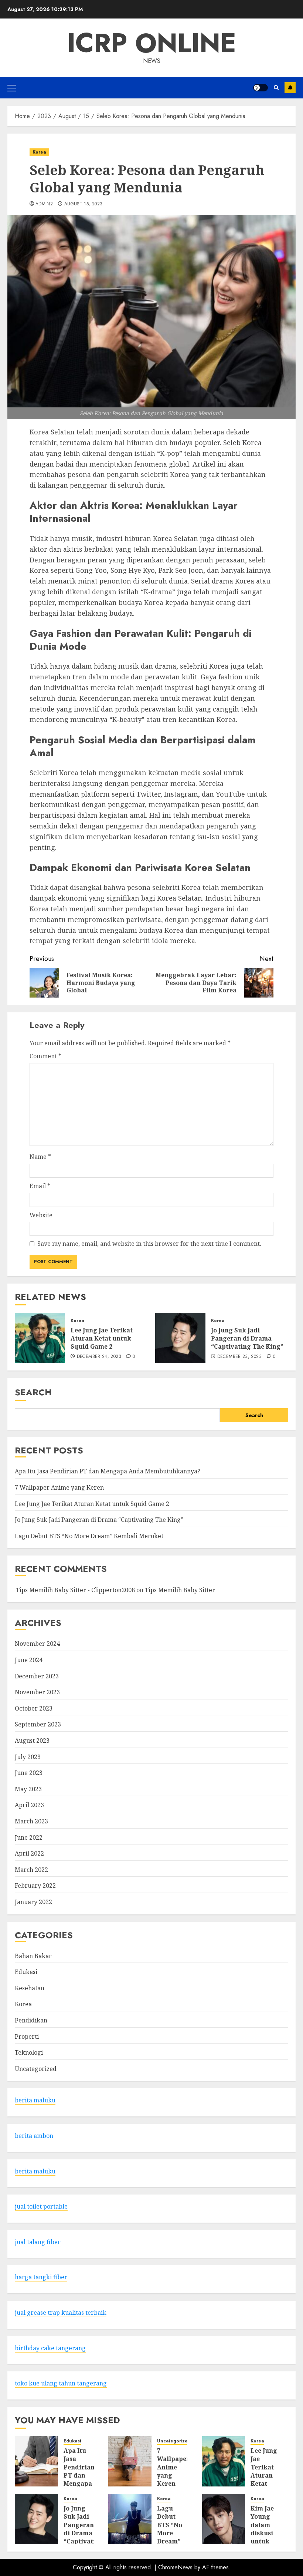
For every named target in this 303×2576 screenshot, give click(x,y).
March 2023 (31, 1821)
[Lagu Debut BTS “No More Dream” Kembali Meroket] (130, 2519)
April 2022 (29, 1853)
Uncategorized (36, 2069)
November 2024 (37, 1644)
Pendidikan (31, 2020)
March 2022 (31, 1870)
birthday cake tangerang (50, 2348)
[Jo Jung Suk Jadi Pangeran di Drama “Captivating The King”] (180, 1338)
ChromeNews (175, 2567)
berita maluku (35, 2100)
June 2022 (29, 1837)
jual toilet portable (41, 2206)
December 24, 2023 (99, 1357)
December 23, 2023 (239, 1357)
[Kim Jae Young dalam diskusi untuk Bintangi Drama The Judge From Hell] (224, 2519)
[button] (12, 88)
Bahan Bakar (33, 1956)
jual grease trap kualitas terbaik (61, 2313)
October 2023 (34, 1708)
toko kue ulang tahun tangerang (61, 2383)
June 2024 (29, 1660)
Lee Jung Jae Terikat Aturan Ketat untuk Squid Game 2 (102, 1339)
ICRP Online (152, 43)
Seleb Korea (242, 443)
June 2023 (29, 1773)
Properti (27, 2037)
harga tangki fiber (41, 2277)
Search (33, 1392)
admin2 (44, 204)
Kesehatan (30, 1988)
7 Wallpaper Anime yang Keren (59, 1487)
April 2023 (29, 1805)
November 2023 (37, 1692)
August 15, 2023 (83, 204)
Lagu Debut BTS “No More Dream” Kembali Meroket (89, 1536)
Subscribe (290, 88)
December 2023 (37, 1676)
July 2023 (28, 1757)
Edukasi (26, 1972)
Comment (45, 1056)
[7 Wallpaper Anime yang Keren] (130, 2461)
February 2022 (35, 1886)
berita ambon (34, 2136)
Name (40, 1157)
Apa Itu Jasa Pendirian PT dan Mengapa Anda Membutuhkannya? (108, 1471)
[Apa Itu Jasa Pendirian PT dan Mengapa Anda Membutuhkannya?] (36, 2461)
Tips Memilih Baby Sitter (180, 1590)
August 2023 (32, 1741)
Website (41, 1215)
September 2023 (38, 1724)
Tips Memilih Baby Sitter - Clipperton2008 (75, 1590)
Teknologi (29, 2052)
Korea (39, 152)
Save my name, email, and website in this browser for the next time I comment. (149, 1244)
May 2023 (28, 1789)
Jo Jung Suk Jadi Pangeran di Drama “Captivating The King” (247, 1339)
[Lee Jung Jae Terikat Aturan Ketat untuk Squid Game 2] (40, 1338)
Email (40, 1186)
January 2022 (33, 1902)
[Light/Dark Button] (261, 88)
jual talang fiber (38, 2242)
